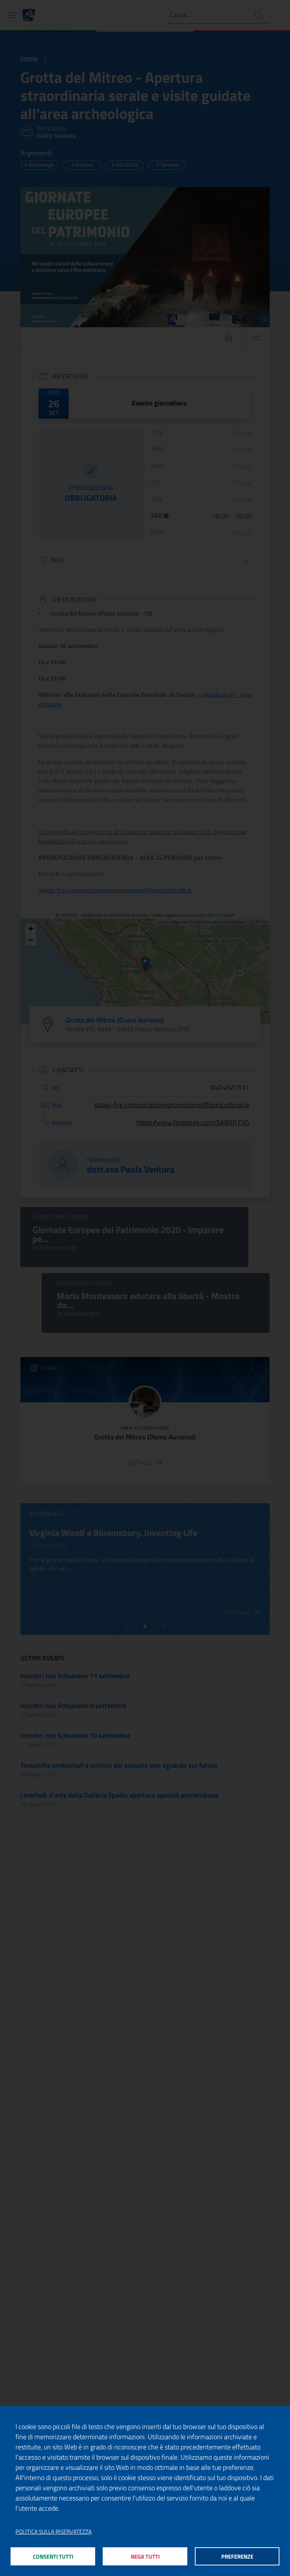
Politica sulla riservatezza (54, 2532)
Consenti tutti (53, 2557)
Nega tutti (145, 2557)
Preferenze (237, 2557)
